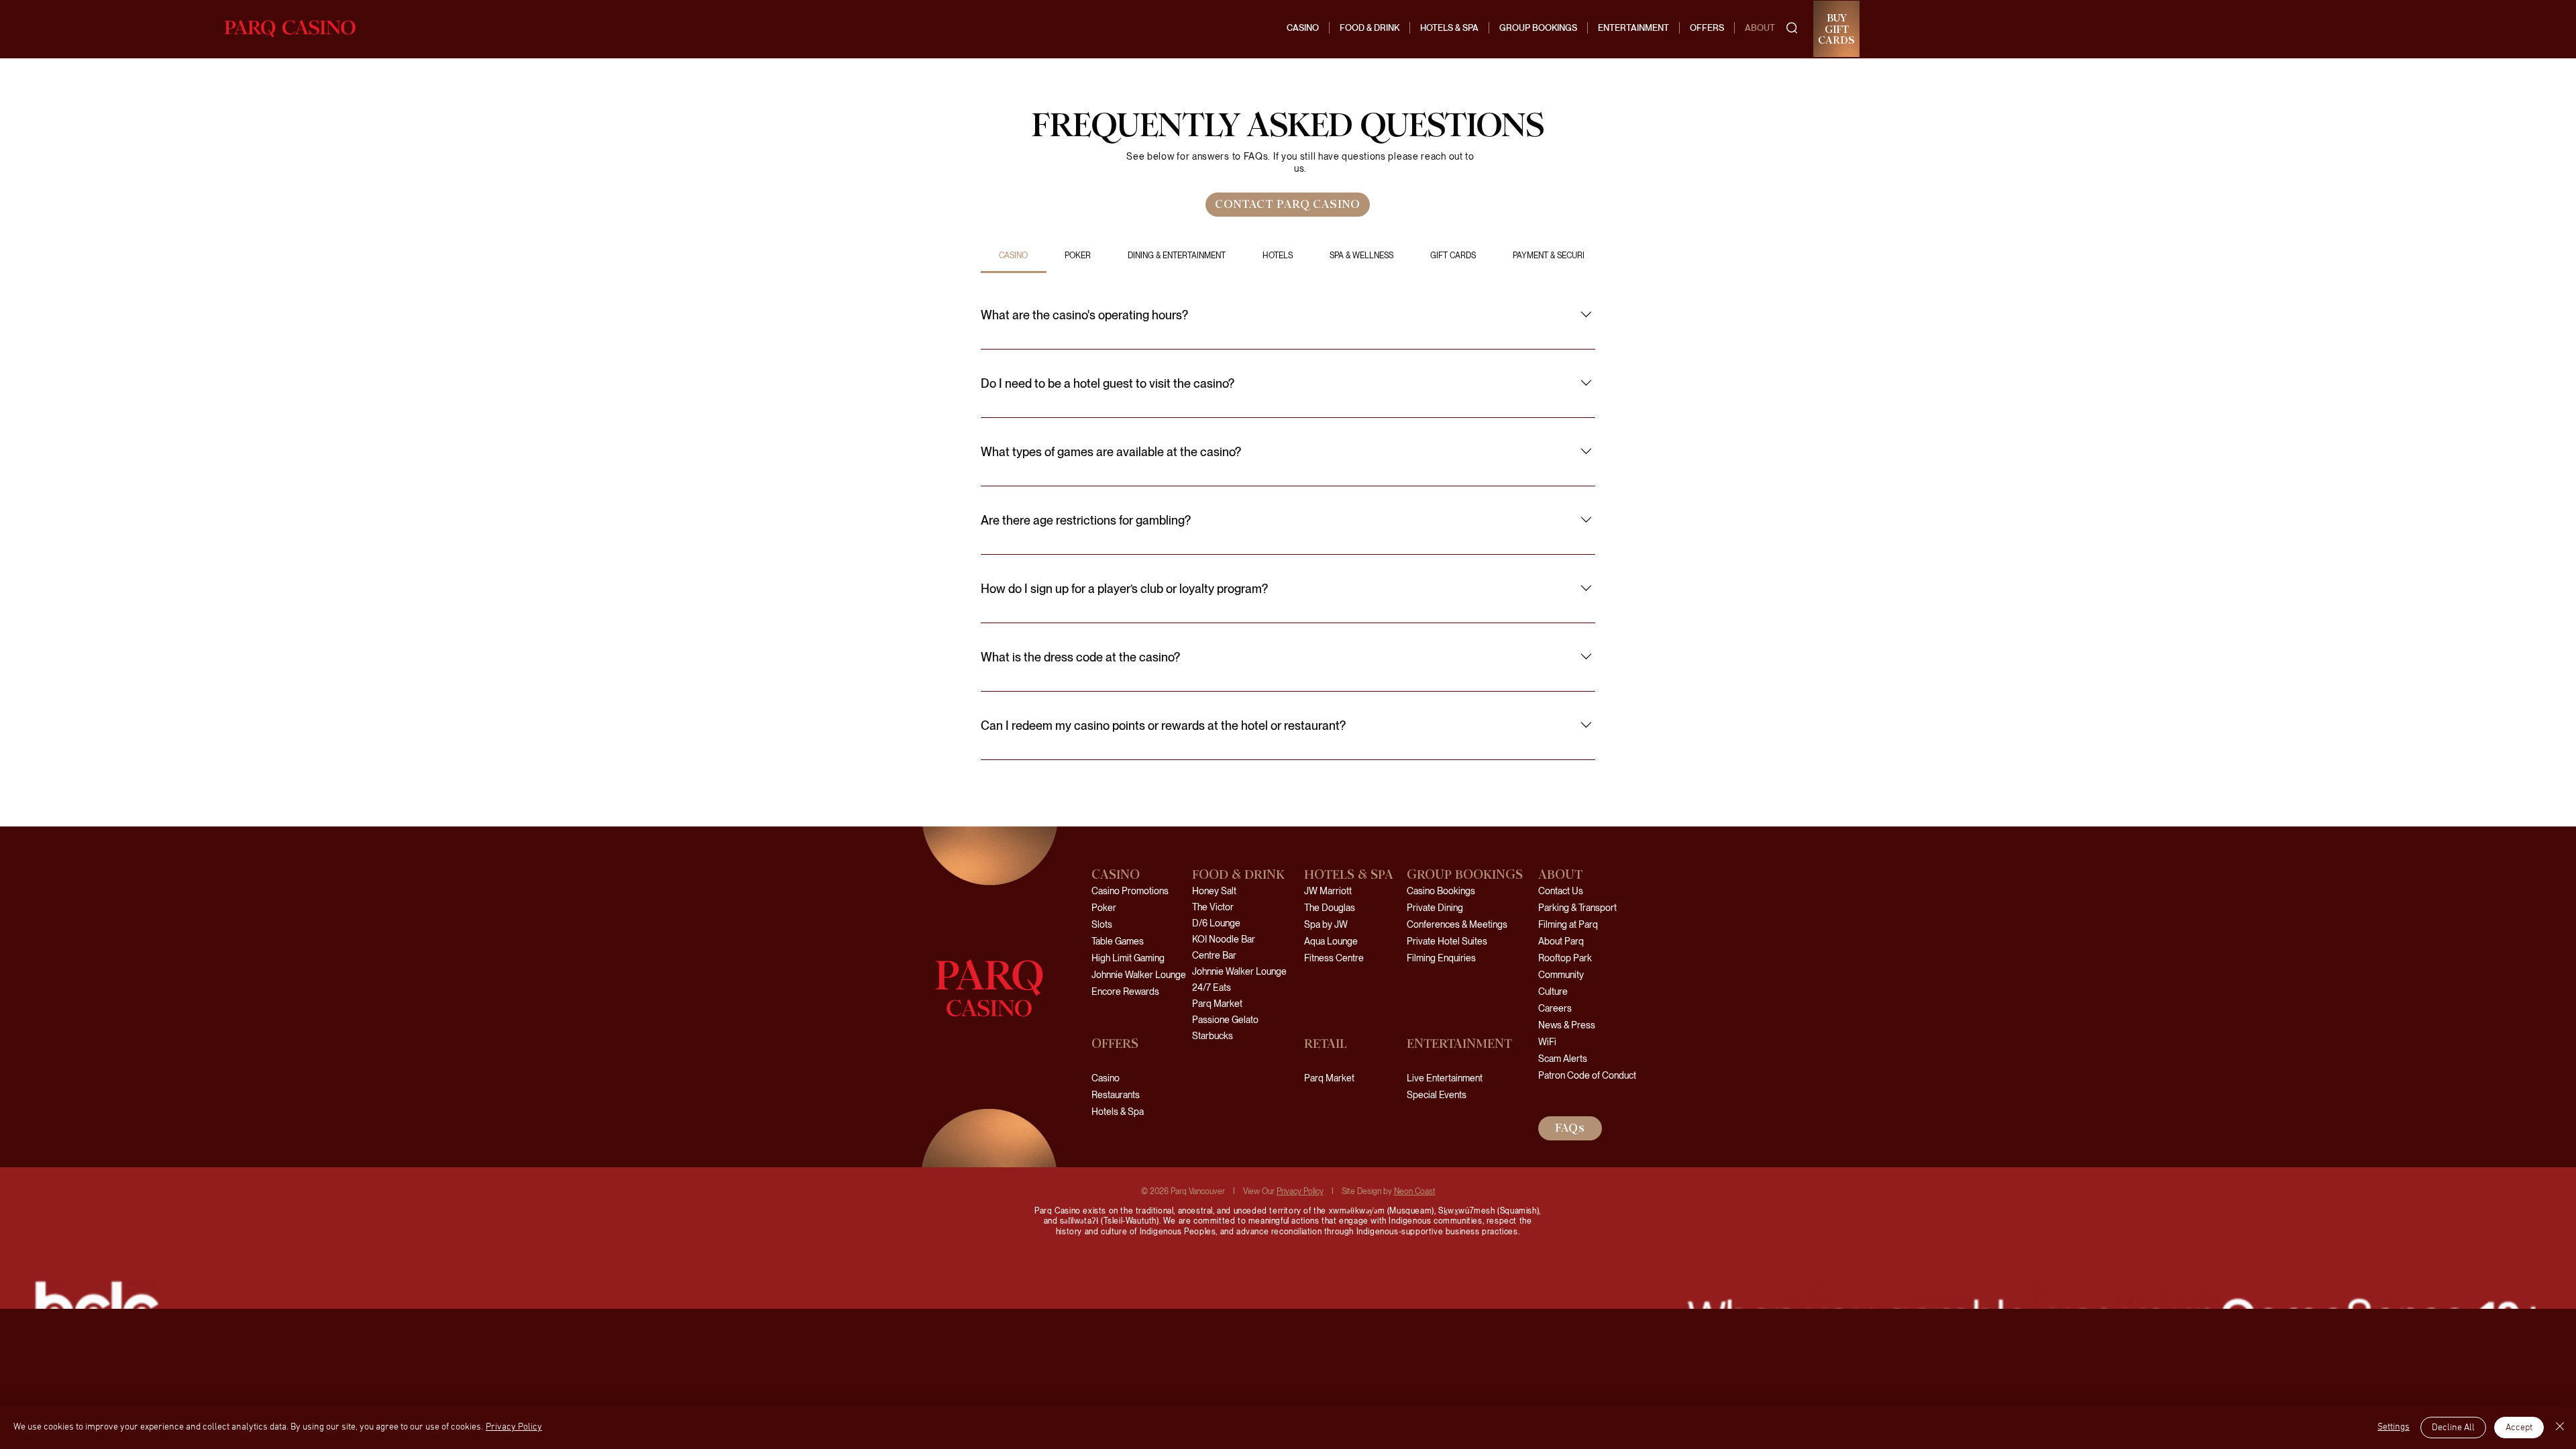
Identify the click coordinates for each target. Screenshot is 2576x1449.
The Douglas (1330, 908)
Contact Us (1561, 891)
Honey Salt (1214, 891)
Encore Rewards (1125, 991)
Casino (1106, 1078)
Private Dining (1435, 908)
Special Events (1437, 1095)
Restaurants (1116, 1095)
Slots (1102, 924)
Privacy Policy (1300, 1191)
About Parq (1561, 941)
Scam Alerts (1563, 1059)
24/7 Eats (1212, 987)
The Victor (1213, 907)
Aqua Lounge (1331, 941)
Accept (2519, 1428)
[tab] (1014, 256)
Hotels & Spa (1118, 1112)
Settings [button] (2394, 1427)
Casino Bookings (1441, 891)
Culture (1553, 991)
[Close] (2560, 1428)
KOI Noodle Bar (1224, 939)
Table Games (1118, 941)
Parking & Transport (1577, 908)
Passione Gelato (1225, 1020)
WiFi (1547, 1042)
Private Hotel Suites (1447, 941)
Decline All (2453, 1428)
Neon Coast (1415, 1191)
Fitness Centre (1334, 958)
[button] (1792, 28)
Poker (1104, 908)
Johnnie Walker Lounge (1139, 975)
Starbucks (1213, 1036)
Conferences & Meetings (1457, 924)
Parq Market (1217, 1004)
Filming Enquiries (1441, 958)
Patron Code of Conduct (1580, 1075)
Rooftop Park (1565, 958)
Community (1561, 975)
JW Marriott (1328, 891)
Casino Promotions (1130, 891)
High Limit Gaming (1128, 958)
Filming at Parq (1568, 924)
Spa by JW (1326, 924)
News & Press (1567, 1025)
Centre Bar (1214, 955)
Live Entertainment (1445, 1078)
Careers (1555, 1008)
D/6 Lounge (1216, 923)
